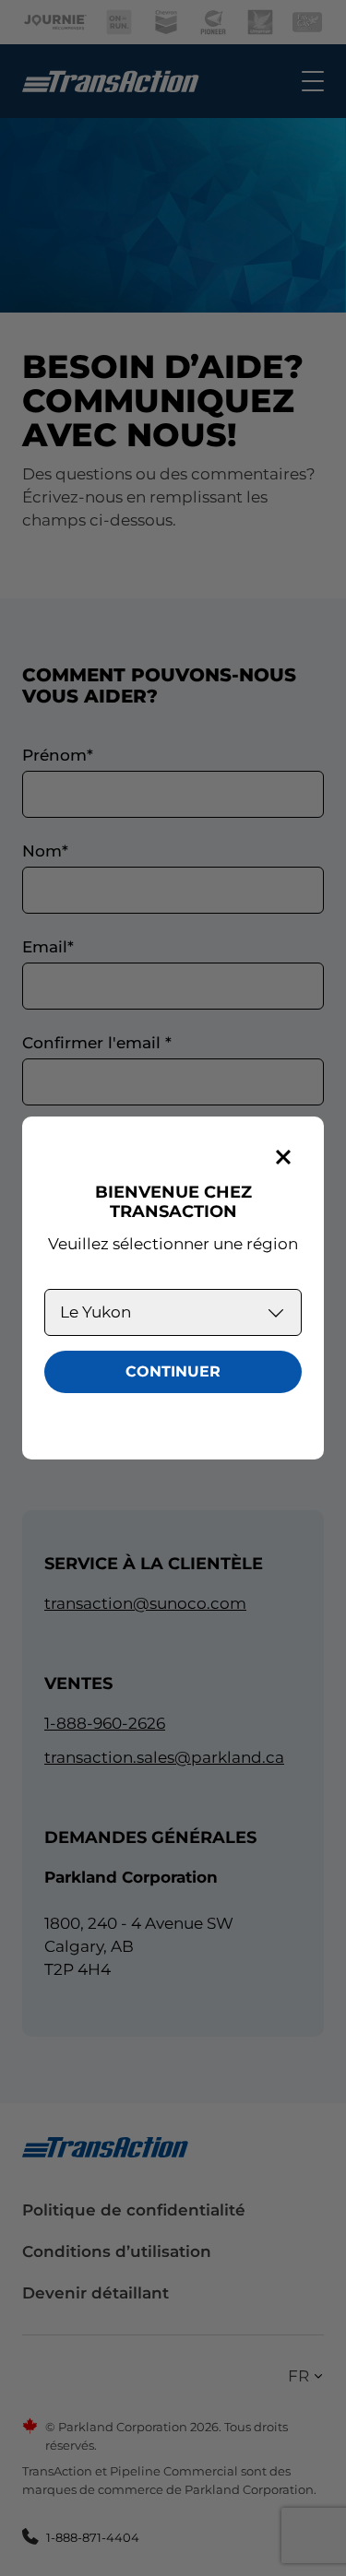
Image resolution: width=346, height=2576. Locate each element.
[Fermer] (283, 1157)
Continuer (173, 1371)
